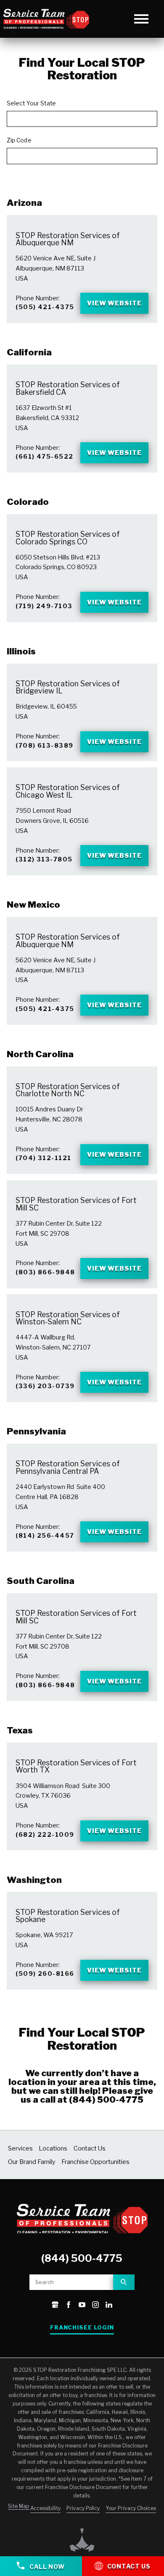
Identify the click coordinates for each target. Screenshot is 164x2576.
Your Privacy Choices (131, 2508)
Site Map (19, 2506)
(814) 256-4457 (45, 1536)
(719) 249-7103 (44, 606)
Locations (53, 2148)
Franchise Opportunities (95, 2162)
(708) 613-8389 (44, 746)
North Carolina (40, 1054)
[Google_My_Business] (55, 2306)
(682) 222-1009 (45, 1835)
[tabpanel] (82, 1023)
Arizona (24, 203)
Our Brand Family (32, 2162)
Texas (20, 1730)
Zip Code (19, 140)
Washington (34, 1880)
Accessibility (45, 2508)
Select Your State (31, 103)
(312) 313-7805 (44, 859)
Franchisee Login (82, 2328)
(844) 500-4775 (106, 2100)
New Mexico (33, 905)
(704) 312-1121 (43, 1158)
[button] (142, 19)
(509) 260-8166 (45, 1974)
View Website (115, 303)
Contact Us (90, 2148)
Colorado (28, 502)
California (29, 352)
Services (20, 2148)
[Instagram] (95, 2306)
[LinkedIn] (109, 2306)
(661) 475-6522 (44, 457)
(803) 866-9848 (45, 1272)
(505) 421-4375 (45, 307)
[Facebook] (69, 2306)
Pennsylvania (36, 1431)
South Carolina (41, 1581)
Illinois (21, 651)
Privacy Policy (83, 2508)
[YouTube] (82, 2306)
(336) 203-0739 (45, 1386)
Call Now (46, 2567)
